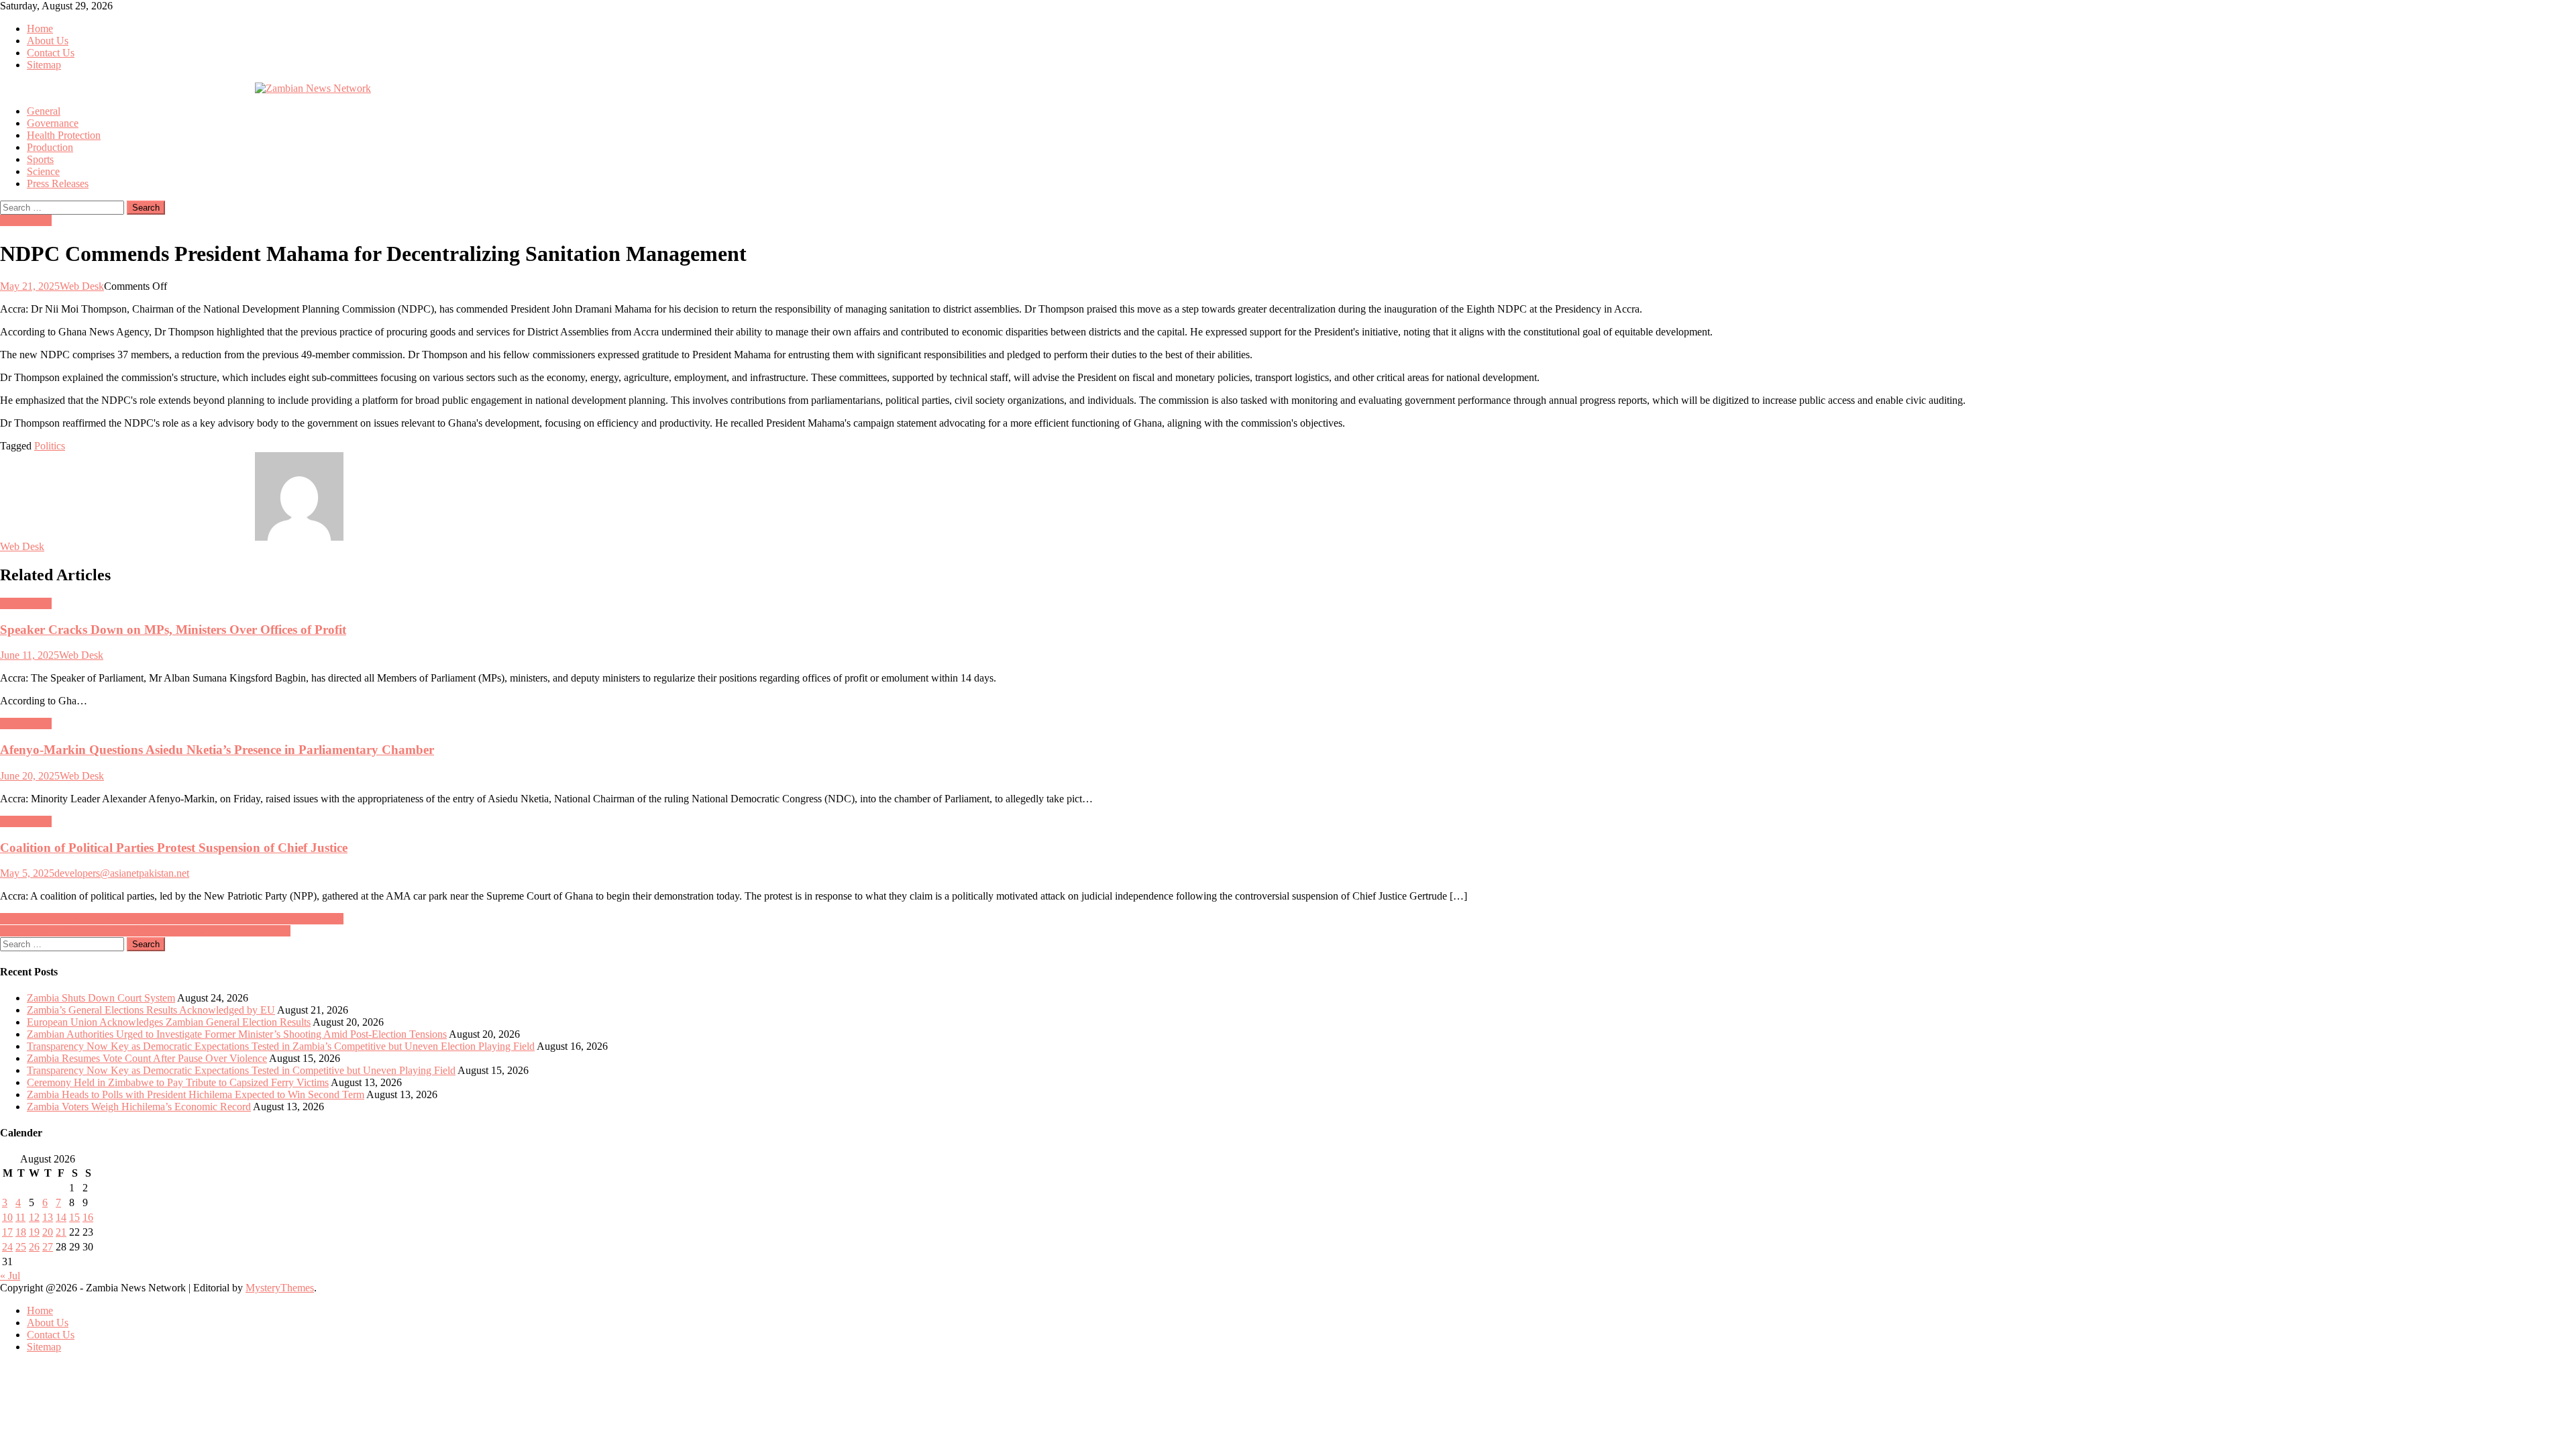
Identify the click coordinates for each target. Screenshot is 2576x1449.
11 (20, 1217)
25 (21, 1247)
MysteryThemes (280, 1288)
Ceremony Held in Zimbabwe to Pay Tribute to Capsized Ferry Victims (178, 1082)
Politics (50, 446)
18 (21, 1232)
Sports (40, 159)
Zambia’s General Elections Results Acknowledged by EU (151, 1010)
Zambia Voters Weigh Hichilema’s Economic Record (139, 1107)
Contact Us (51, 53)
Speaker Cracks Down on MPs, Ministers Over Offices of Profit (173, 630)
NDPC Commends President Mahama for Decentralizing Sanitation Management (172, 919)
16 (88, 1217)
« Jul (10, 1276)
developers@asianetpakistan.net (122, 873)
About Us (48, 41)
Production (50, 147)
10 (7, 1217)
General (44, 111)
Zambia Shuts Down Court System (101, 998)
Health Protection (64, 135)
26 (34, 1247)
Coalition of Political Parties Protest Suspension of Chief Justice (174, 848)
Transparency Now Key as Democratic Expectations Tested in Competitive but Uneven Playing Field (241, 1070)
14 (61, 1217)
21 (61, 1232)
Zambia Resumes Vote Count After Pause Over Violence (147, 1058)
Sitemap (44, 65)
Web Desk (82, 286)
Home (40, 29)
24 (7, 1247)
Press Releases (58, 183)
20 (48, 1232)
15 (74, 1217)
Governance (53, 123)
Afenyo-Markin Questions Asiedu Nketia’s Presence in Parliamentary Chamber (217, 750)
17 (7, 1232)
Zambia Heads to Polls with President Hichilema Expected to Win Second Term (196, 1094)
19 (34, 1232)
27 (48, 1247)
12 (34, 1217)
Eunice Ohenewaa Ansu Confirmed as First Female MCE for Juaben (145, 931)
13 (48, 1217)
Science (43, 171)
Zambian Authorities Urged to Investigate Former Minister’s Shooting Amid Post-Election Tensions (237, 1034)
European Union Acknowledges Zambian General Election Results (169, 1022)
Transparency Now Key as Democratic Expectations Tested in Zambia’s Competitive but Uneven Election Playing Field (281, 1046)
